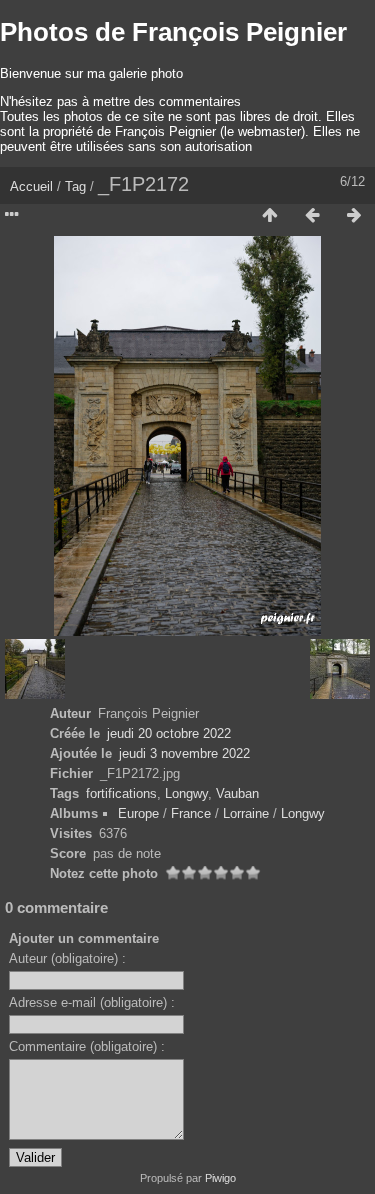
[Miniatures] (270, 216)
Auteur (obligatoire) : (67, 958)
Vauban (237, 793)
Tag (75, 186)
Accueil (31, 186)
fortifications (121, 793)
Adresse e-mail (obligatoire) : (92, 1002)
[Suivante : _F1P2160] (354, 216)
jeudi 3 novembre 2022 (184, 753)
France (191, 813)
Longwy (186, 793)
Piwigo (220, 1178)
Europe (138, 813)
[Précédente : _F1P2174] (312, 216)
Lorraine (246, 813)
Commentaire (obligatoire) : (87, 1046)
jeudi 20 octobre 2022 (169, 733)
